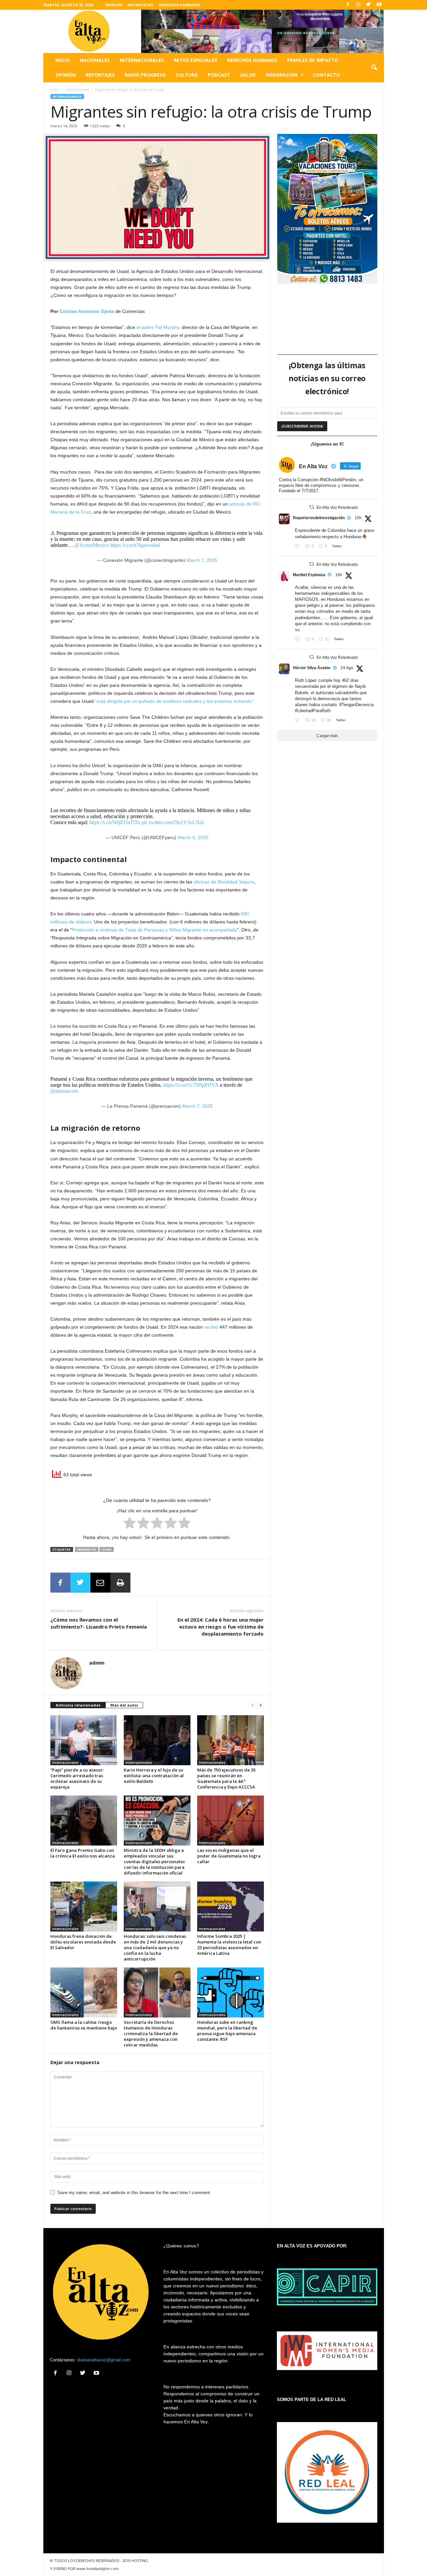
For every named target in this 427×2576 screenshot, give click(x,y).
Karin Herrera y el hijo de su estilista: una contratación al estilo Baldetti (154, 1776)
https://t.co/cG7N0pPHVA (191, 1085)
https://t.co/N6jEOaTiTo (115, 822)
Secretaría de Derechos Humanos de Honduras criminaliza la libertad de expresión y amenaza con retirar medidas (151, 2033)
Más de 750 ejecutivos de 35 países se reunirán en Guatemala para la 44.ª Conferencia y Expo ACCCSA (226, 1778)
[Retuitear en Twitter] (312, 507)
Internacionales (142, 60)
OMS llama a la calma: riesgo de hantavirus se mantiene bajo (84, 2025)
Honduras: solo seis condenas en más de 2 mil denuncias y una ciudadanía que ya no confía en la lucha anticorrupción (155, 1947)
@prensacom (64, 1091)
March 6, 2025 (193, 837)
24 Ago (347, 668)
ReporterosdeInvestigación (319, 518)
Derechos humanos (252, 60)
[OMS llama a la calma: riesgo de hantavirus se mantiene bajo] (84, 1992)
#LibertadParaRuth (313, 711)
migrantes (87, 1549)
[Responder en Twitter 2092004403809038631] (298, 547)
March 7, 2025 (202, 560)
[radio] (130, 1524)
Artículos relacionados (78, 1705)
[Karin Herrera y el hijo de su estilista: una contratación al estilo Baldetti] (157, 1740)
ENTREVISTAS (140, 5)
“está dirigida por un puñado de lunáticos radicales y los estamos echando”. (175, 701)
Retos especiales (195, 60)
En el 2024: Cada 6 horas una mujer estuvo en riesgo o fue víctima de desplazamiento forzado (221, 1627)
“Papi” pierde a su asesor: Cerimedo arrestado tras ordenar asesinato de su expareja (77, 1778)
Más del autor (124, 1705)
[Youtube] (379, 5)
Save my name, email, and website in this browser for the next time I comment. (134, 2193)
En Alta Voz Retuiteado (337, 508)
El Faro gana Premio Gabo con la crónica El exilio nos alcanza (83, 1853)
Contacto (326, 75)
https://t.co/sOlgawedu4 (135, 545)
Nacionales (95, 60)
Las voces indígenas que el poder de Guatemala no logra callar (229, 1856)
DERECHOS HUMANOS (180, 5)
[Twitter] (369, 5)
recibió (211, 1327)
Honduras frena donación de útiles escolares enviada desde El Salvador (83, 1942)
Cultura (187, 75)
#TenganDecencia (356, 705)
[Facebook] (348, 5)
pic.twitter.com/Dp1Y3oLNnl (173, 822)
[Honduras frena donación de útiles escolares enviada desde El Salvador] (84, 1907)
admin (97, 1663)
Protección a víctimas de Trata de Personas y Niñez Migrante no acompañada (154, 930)
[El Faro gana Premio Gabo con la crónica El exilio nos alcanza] (84, 1821)
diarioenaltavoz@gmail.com (104, 2360)
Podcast (219, 75)
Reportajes (100, 75)
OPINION (114, 5)
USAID (107, 1549)
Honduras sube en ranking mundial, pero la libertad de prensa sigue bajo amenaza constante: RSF (227, 2031)
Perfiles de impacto (313, 60)
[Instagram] (358, 5)
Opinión (66, 75)
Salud (248, 75)
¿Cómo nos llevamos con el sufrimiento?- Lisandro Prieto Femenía (99, 1623)
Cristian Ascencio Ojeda (87, 311)
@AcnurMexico (92, 545)
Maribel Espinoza (309, 575)
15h (358, 518)
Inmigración (282, 75)
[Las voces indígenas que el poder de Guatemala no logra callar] (231, 1821)
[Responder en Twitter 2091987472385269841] (298, 640)
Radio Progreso (145, 75)
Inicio (63, 60)
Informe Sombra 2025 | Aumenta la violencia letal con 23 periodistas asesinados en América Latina (229, 1945)
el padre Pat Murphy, (158, 327)
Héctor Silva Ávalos (312, 668)
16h (339, 575)
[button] (374, 68)
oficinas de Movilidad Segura (224, 882)
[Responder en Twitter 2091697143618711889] (298, 721)
